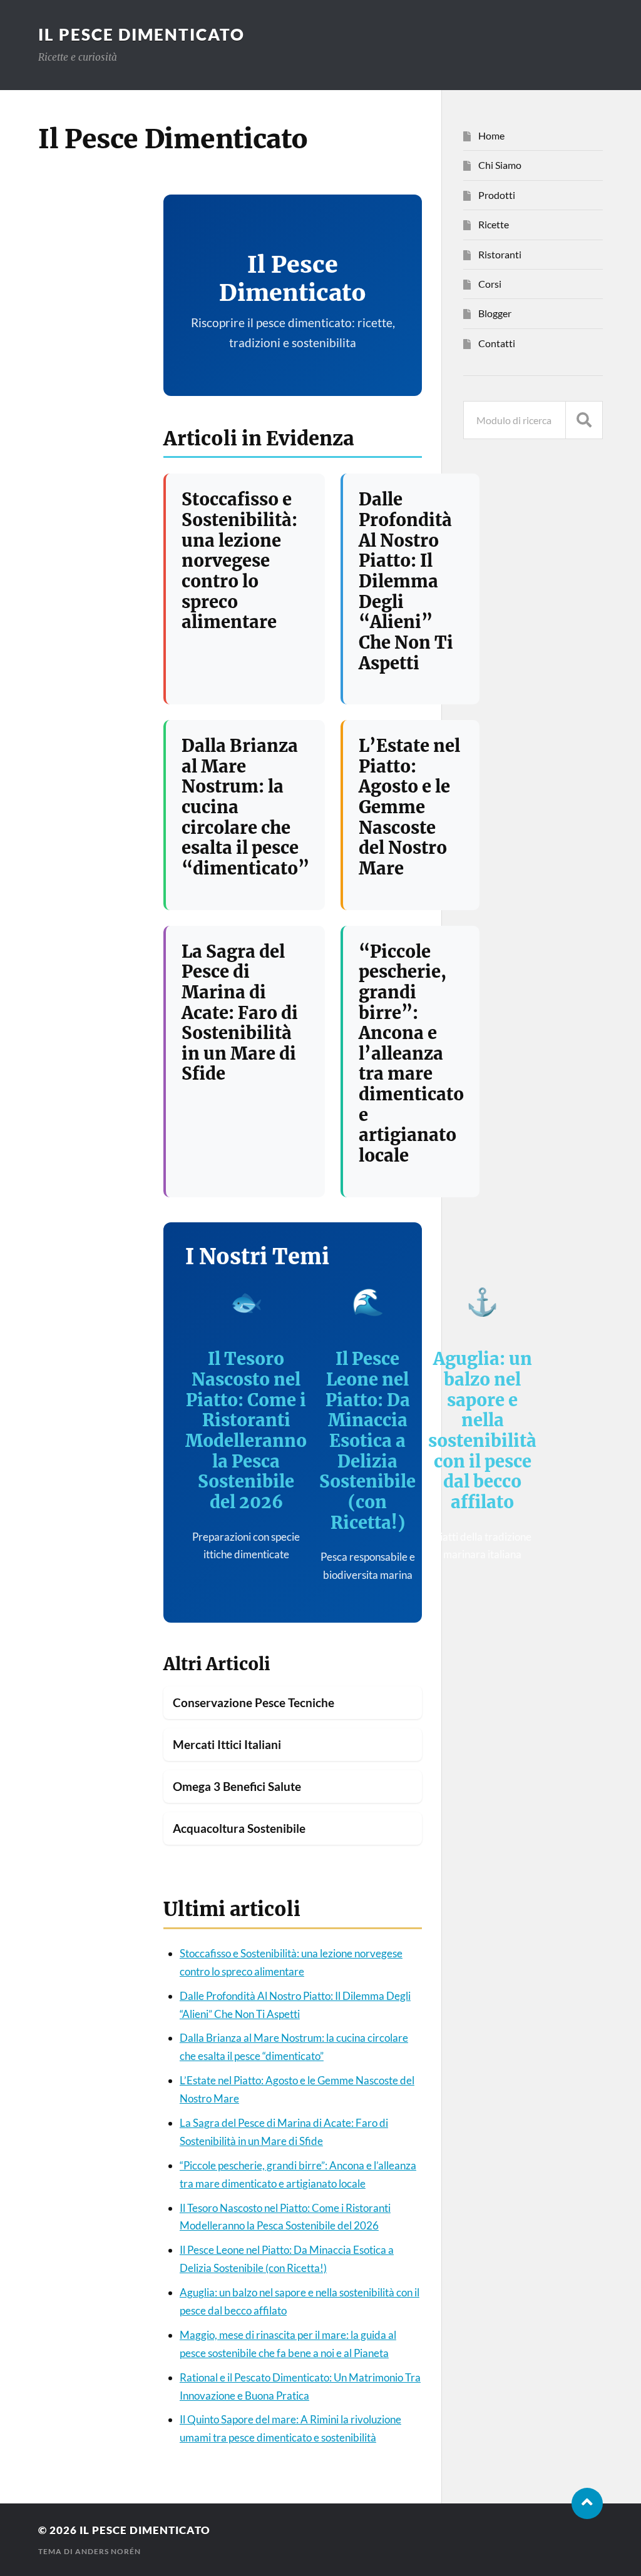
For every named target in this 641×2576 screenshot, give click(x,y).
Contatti (497, 343)
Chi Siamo (500, 165)
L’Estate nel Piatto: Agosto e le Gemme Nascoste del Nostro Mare (409, 807)
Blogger (495, 313)
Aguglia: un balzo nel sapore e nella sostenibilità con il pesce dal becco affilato (482, 1430)
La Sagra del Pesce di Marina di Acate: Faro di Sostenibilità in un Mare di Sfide (240, 1013)
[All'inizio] (587, 2503)
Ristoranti (500, 254)
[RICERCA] (584, 420)
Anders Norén (108, 2551)
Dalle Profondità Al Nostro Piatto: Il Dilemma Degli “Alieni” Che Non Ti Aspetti (406, 581)
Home (491, 135)
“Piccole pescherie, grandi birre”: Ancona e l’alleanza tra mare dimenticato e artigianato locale (411, 1053)
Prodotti (497, 195)
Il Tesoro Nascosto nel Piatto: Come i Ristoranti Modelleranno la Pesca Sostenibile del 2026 (246, 1430)
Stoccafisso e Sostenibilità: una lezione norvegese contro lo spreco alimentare (239, 560)
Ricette (494, 224)
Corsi (490, 284)
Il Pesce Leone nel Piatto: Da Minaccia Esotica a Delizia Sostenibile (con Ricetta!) (367, 1440)
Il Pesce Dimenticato (141, 34)
